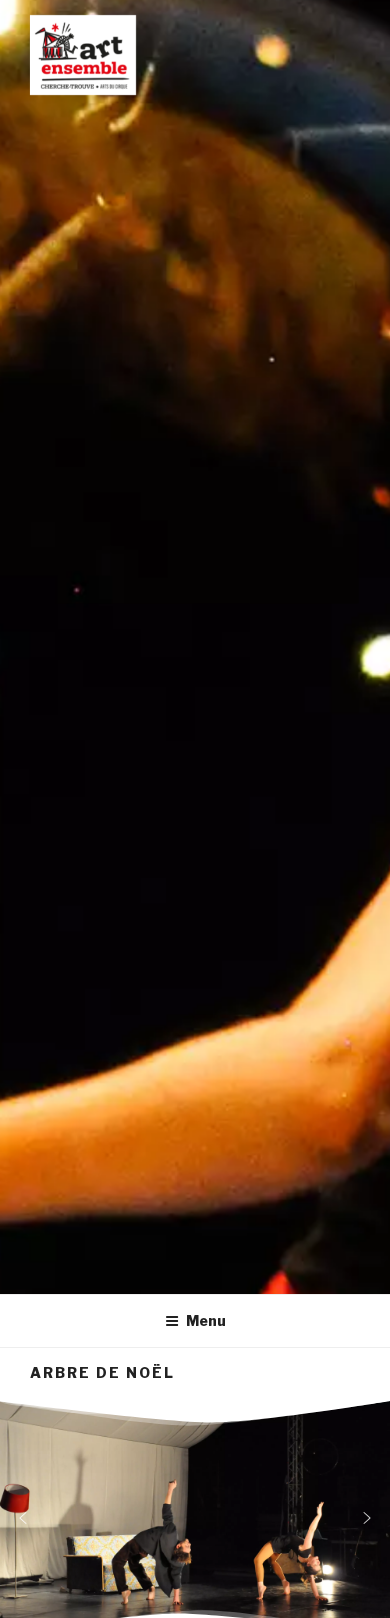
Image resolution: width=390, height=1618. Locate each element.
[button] (23, 1518)
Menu (206, 1320)
